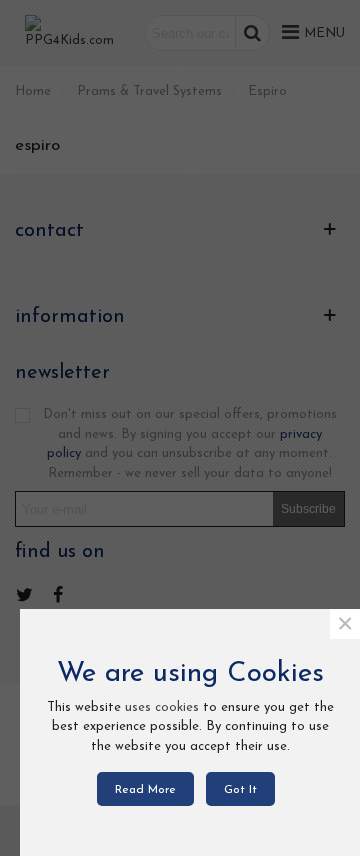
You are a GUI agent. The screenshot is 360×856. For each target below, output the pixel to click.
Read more (145, 790)
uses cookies (162, 707)
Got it (240, 790)
